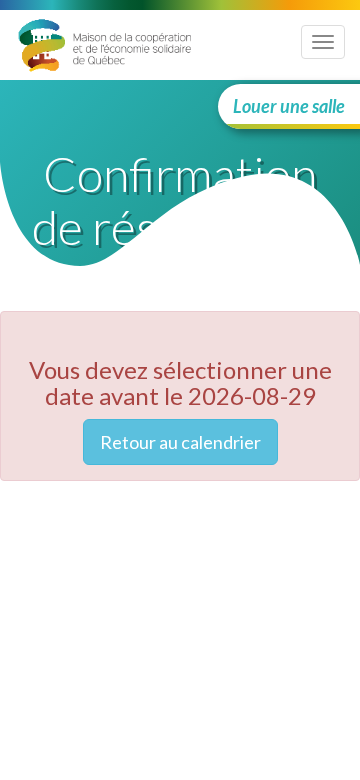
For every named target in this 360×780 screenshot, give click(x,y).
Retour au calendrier (180, 442)
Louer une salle (289, 106)
